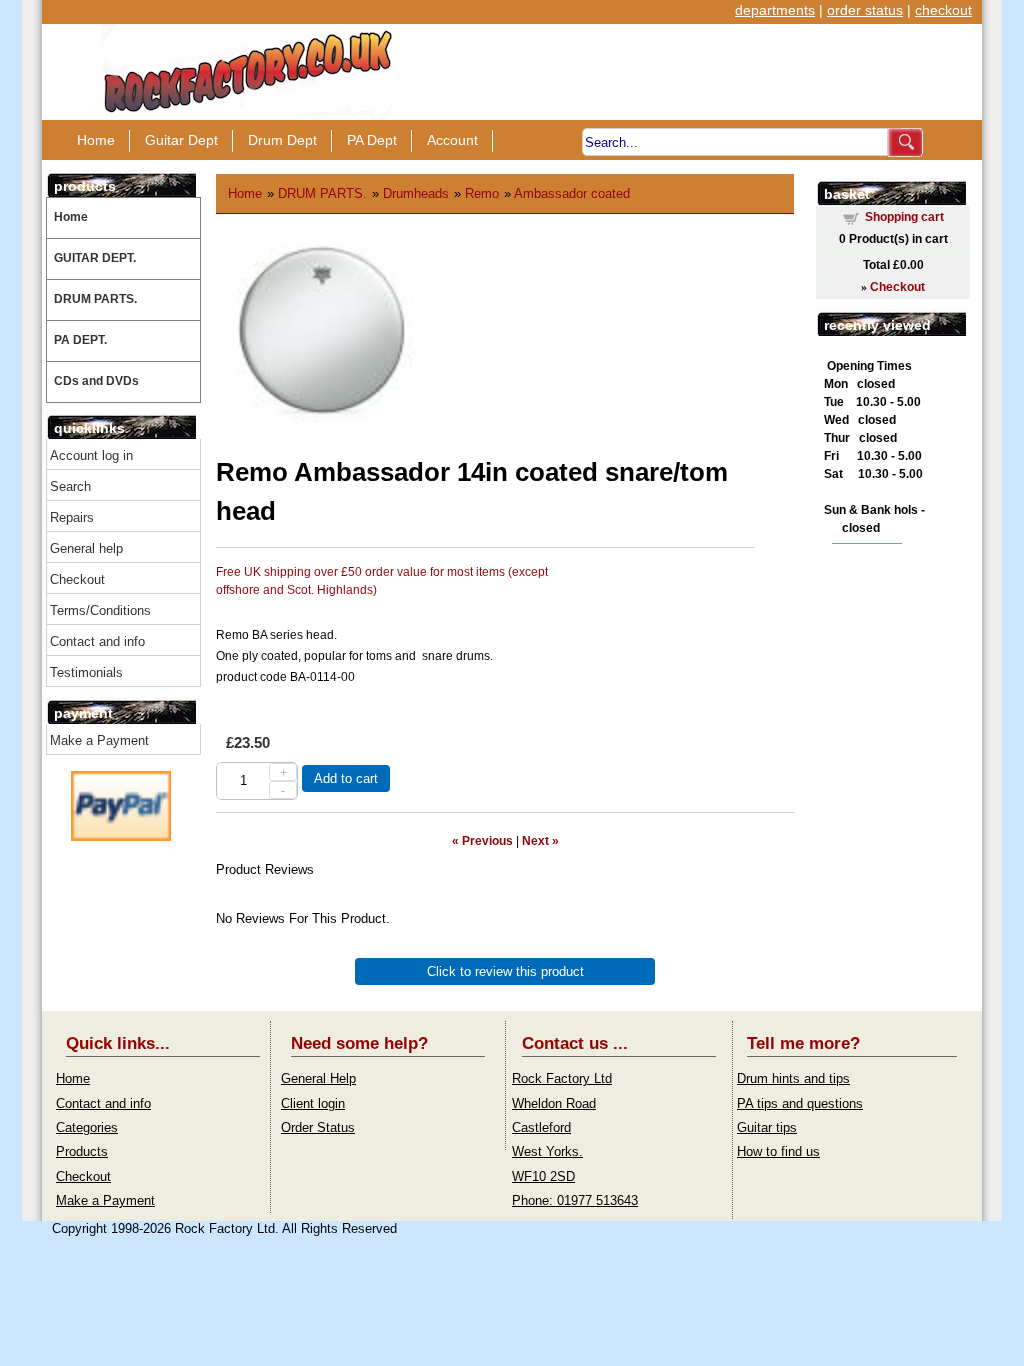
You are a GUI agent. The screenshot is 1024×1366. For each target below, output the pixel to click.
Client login (313, 1103)
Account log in (91, 455)
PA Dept (372, 140)
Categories (87, 1127)
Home (96, 140)
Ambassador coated (572, 193)
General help (86, 548)
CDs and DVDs (96, 381)
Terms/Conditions (100, 610)
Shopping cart (904, 217)
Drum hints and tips (793, 1078)
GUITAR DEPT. (95, 258)
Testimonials (86, 672)
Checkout (77, 579)
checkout (943, 10)
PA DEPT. (80, 340)
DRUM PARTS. (95, 299)
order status (865, 10)
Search (70, 486)
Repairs (72, 517)
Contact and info (97, 641)
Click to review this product (505, 971)
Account (452, 140)
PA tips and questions (800, 1103)
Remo (482, 193)
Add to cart (346, 778)
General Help (318, 1078)
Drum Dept (282, 140)
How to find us (778, 1151)
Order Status (318, 1127)
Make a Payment (99, 740)
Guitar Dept (181, 140)
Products (82, 1151)
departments (775, 10)
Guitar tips (767, 1127)
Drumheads (416, 193)
